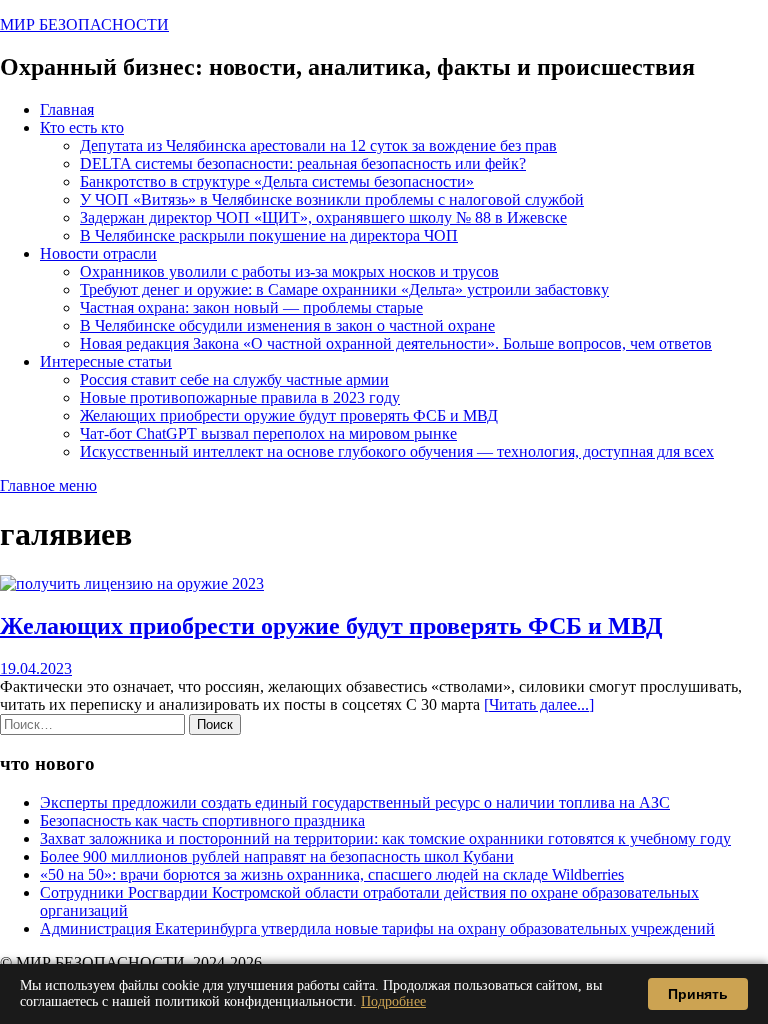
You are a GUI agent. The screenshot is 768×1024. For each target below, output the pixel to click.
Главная (67, 109)
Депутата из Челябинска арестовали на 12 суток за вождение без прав (318, 145)
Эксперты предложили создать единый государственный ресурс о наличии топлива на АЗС (355, 802)
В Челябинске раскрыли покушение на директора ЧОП (269, 235)
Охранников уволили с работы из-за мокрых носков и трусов (289, 271)
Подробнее (393, 1001)
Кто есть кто (82, 127)
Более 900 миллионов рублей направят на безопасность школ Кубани (277, 856)
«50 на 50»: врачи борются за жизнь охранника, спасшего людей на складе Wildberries (332, 874)
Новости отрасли (98, 253)
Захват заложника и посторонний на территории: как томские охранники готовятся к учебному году (385, 838)
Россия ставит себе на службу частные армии (234, 379)
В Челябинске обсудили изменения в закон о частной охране (287, 325)
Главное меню (48, 485)
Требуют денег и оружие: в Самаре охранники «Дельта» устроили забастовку (344, 289)
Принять (698, 994)
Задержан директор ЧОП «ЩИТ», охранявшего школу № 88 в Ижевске (323, 217)
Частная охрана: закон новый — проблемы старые (251, 307)
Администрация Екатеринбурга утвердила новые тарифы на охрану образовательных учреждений (377, 928)
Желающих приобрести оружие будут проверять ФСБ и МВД (289, 415)
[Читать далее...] (539, 704)
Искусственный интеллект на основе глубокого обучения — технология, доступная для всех (397, 451)
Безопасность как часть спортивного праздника (202, 820)
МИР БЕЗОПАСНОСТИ (84, 24)
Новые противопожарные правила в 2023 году (240, 397)
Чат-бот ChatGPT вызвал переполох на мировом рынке (268, 433)
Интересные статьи (106, 361)
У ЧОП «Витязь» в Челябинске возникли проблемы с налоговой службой (332, 199)
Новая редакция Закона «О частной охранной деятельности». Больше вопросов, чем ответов (396, 343)
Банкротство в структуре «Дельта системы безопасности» (277, 181)
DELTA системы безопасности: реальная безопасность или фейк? (303, 163)
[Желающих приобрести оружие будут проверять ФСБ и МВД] (132, 583)
